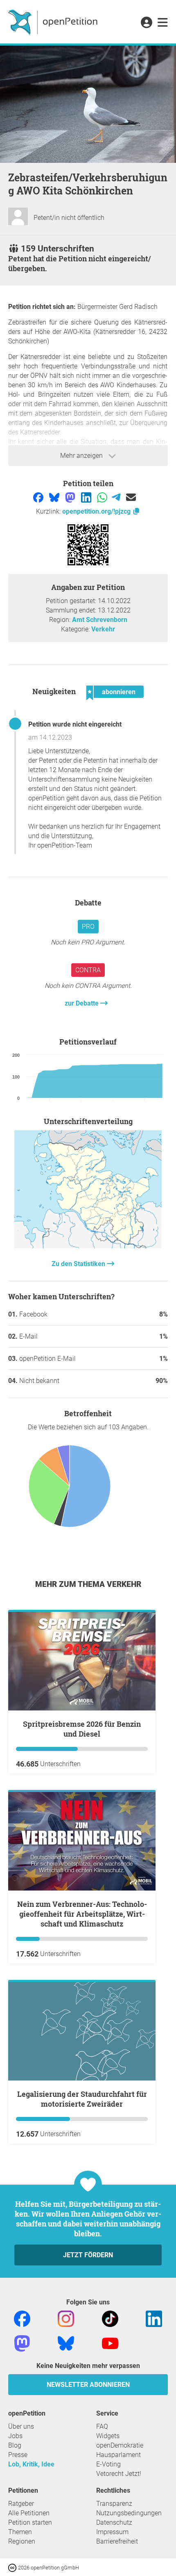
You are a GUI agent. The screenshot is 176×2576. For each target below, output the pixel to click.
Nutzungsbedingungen (129, 2513)
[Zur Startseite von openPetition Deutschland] (54, 22)
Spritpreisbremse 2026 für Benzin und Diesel (82, 1729)
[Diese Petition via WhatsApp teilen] (103, 497)
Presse (18, 2455)
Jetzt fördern (88, 2255)
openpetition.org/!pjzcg (97, 511)
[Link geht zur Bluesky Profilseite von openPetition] (66, 2343)
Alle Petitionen (29, 2513)
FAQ (102, 2426)
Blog (15, 2445)
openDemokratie (120, 2445)
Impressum (112, 2532)
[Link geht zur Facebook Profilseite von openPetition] (22, 2318)
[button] (146, 23)
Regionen (22, 2541)
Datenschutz (114, 2522)
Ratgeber (21, 2504)
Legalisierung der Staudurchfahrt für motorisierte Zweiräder (82, 2099)
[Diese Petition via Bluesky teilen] (55, 497)
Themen (20, 2532)
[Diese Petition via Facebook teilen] (39, 497)
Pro (88, 927)
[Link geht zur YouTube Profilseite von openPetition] (110, 2343)
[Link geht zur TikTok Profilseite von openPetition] (110, 2318)
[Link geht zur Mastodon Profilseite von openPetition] (22, 2343)
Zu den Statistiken (79, 1264)
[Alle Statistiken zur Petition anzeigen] (88, 1246)
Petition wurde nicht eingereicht (75, 724)
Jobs (15, 2436)
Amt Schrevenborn (100, 620)
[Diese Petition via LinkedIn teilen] (87, 497)
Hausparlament (118, 2455)
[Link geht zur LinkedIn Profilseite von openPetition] (154, 2318)
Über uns (21, 2426)
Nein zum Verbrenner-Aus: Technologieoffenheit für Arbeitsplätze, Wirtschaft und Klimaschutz (82, 1914)
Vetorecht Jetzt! (119, 2474)
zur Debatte (82, 1003)
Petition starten (30, 2522)
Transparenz (114, 2504)
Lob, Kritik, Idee (31, 2464)
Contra (88, 970)
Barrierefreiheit (117, 2541)
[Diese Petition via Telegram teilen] (117, 497)
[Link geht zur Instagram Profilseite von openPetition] (66, 2318)
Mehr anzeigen (82, 456)
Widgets (108, 2436)
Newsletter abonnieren (88, 2385)
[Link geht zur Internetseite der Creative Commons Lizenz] (13, 2567)
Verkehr (103, 629)
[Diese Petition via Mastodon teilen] (71, 497)
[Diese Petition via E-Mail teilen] (131, 497)
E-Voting (108, 2464)
